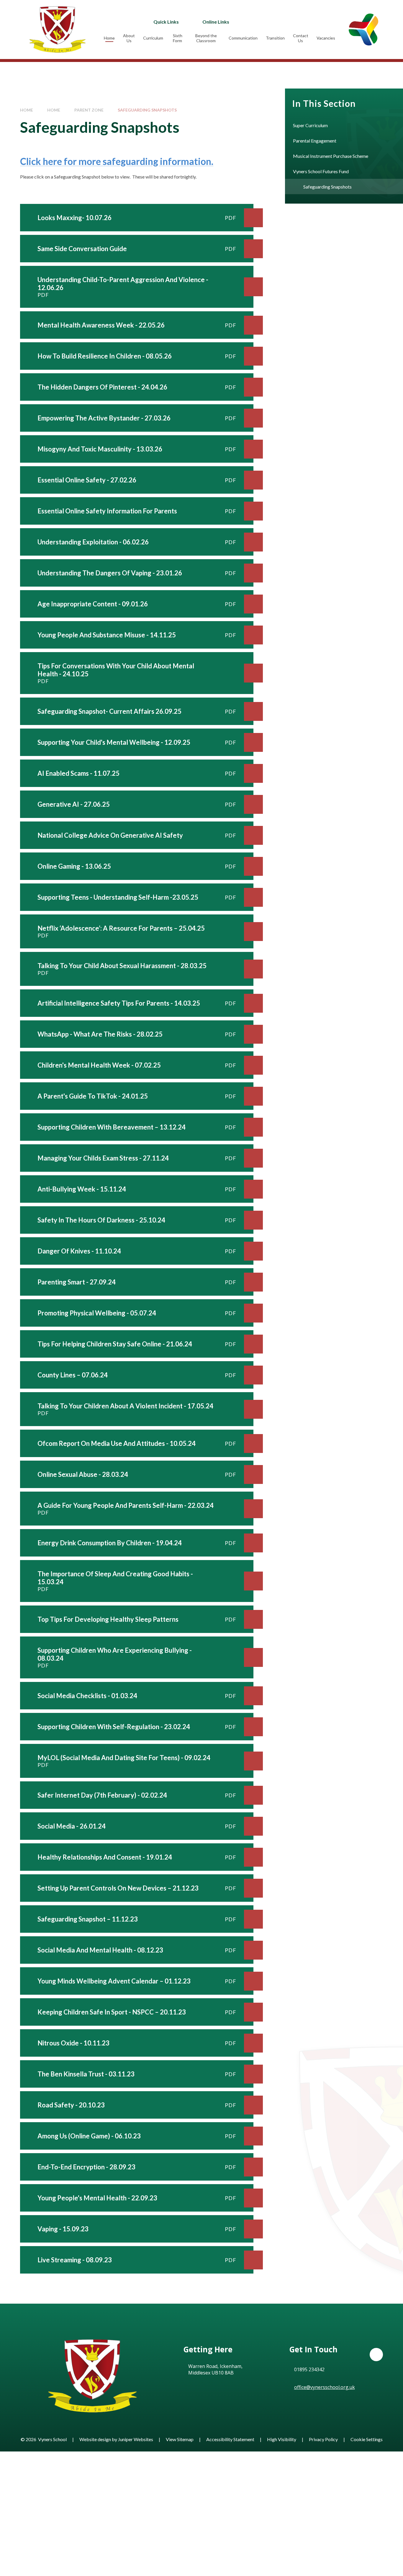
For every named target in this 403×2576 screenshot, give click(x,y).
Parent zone (89, 110)
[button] (376, 2355)
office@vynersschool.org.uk (325, 2387)
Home (27, 110)
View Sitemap (180, 2439)
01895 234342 (309, 2369)
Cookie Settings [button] (367, 2439)
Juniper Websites (136, 2439)
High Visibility (282, 2439)
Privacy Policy (323, 2439)
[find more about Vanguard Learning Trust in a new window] (363, 29)
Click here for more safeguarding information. (117, 161)
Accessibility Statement (230, 2439)
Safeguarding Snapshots (147, 110)
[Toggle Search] (291, 22)
